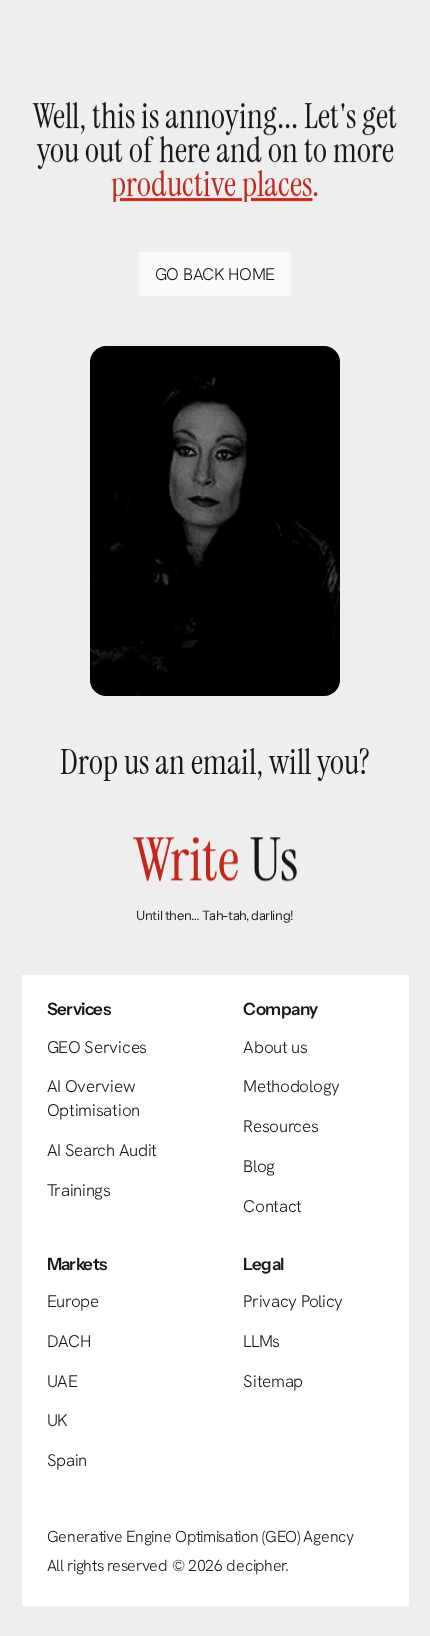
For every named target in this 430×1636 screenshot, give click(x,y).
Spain (67, 1460)
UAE (62, 1381)
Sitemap (273, 1381)
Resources (280, 1126)
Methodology (291, 1086)
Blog (259, 1166)
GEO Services (97, 1047)
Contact (272, 1206)
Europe (73, 1301)
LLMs (261, 1341)
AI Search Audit (102, 1150)
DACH (69, 1341)
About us (275, 1047)
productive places (211, 184)
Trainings (79, 1190)
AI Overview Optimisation (93, 1098)
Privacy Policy (293, 1301)
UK (57, 1420)
